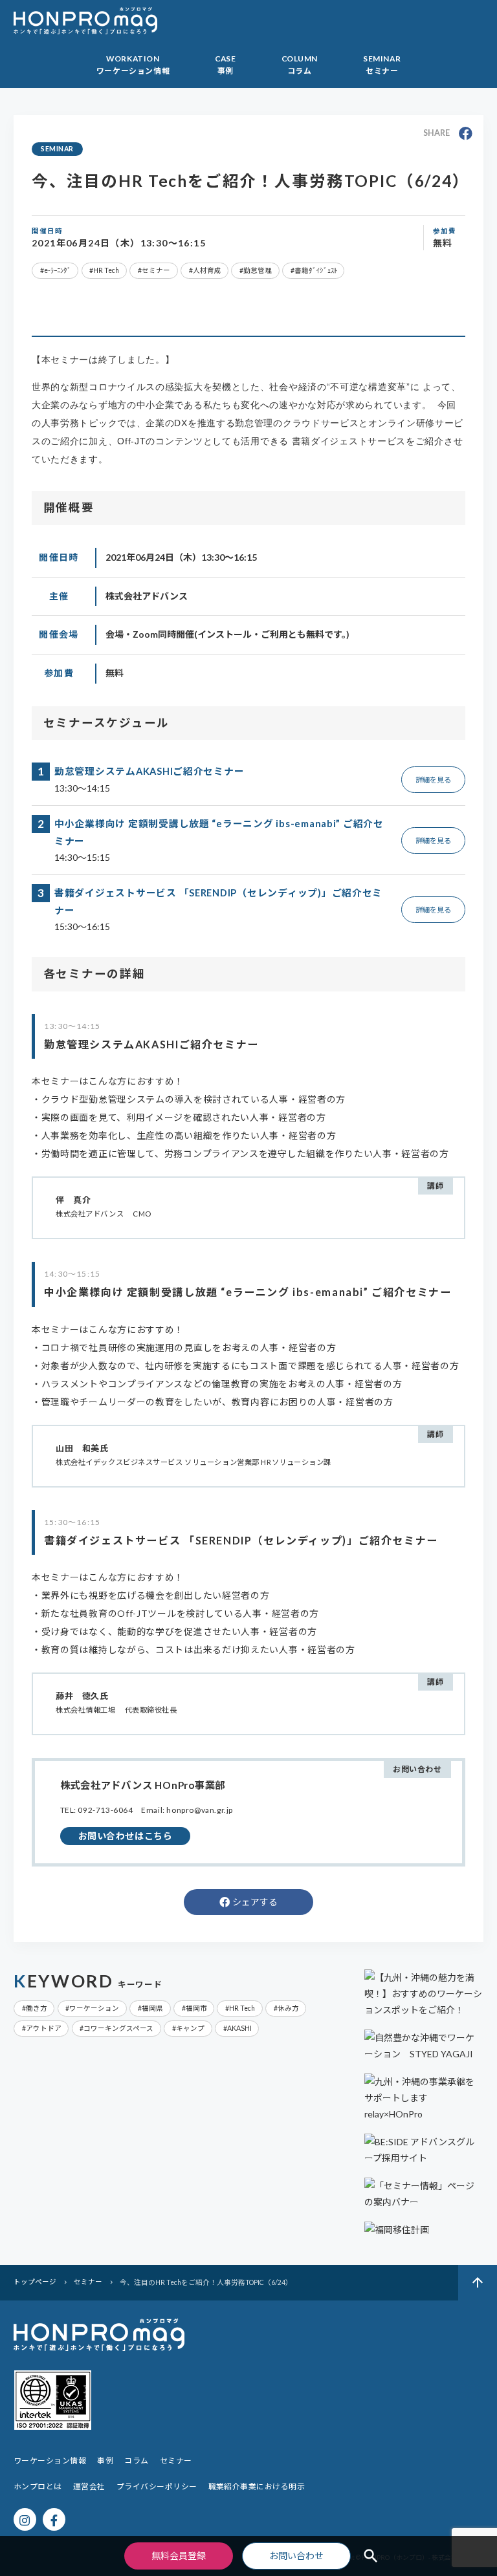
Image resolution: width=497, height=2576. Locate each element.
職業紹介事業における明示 (257, 2486)
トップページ (36, 2282)
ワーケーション (94, 2008)
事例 (105, 2461)
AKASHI (239, 2028)
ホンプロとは (38, 2486)
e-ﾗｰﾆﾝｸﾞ (58, 270)
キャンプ (190, 2028)
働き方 (37, 2008)
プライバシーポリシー (157, 2486)
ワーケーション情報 (50, 2461)
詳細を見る (433, 780)
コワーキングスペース (118, 2028)
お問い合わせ (296, 2556)
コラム (136, 2461)
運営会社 (89, 2486)
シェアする (255, 1902)
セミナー (156, 270)
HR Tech (106, 270)
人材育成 (207, 270)
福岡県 (152, 2008)
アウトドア (44, 2028)
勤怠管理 (258, 270)
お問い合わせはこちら (126, 1836)
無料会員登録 (179, 2556)
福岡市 (196, 2008)
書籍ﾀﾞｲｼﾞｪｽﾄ (316, 270)
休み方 (288, 2008)
